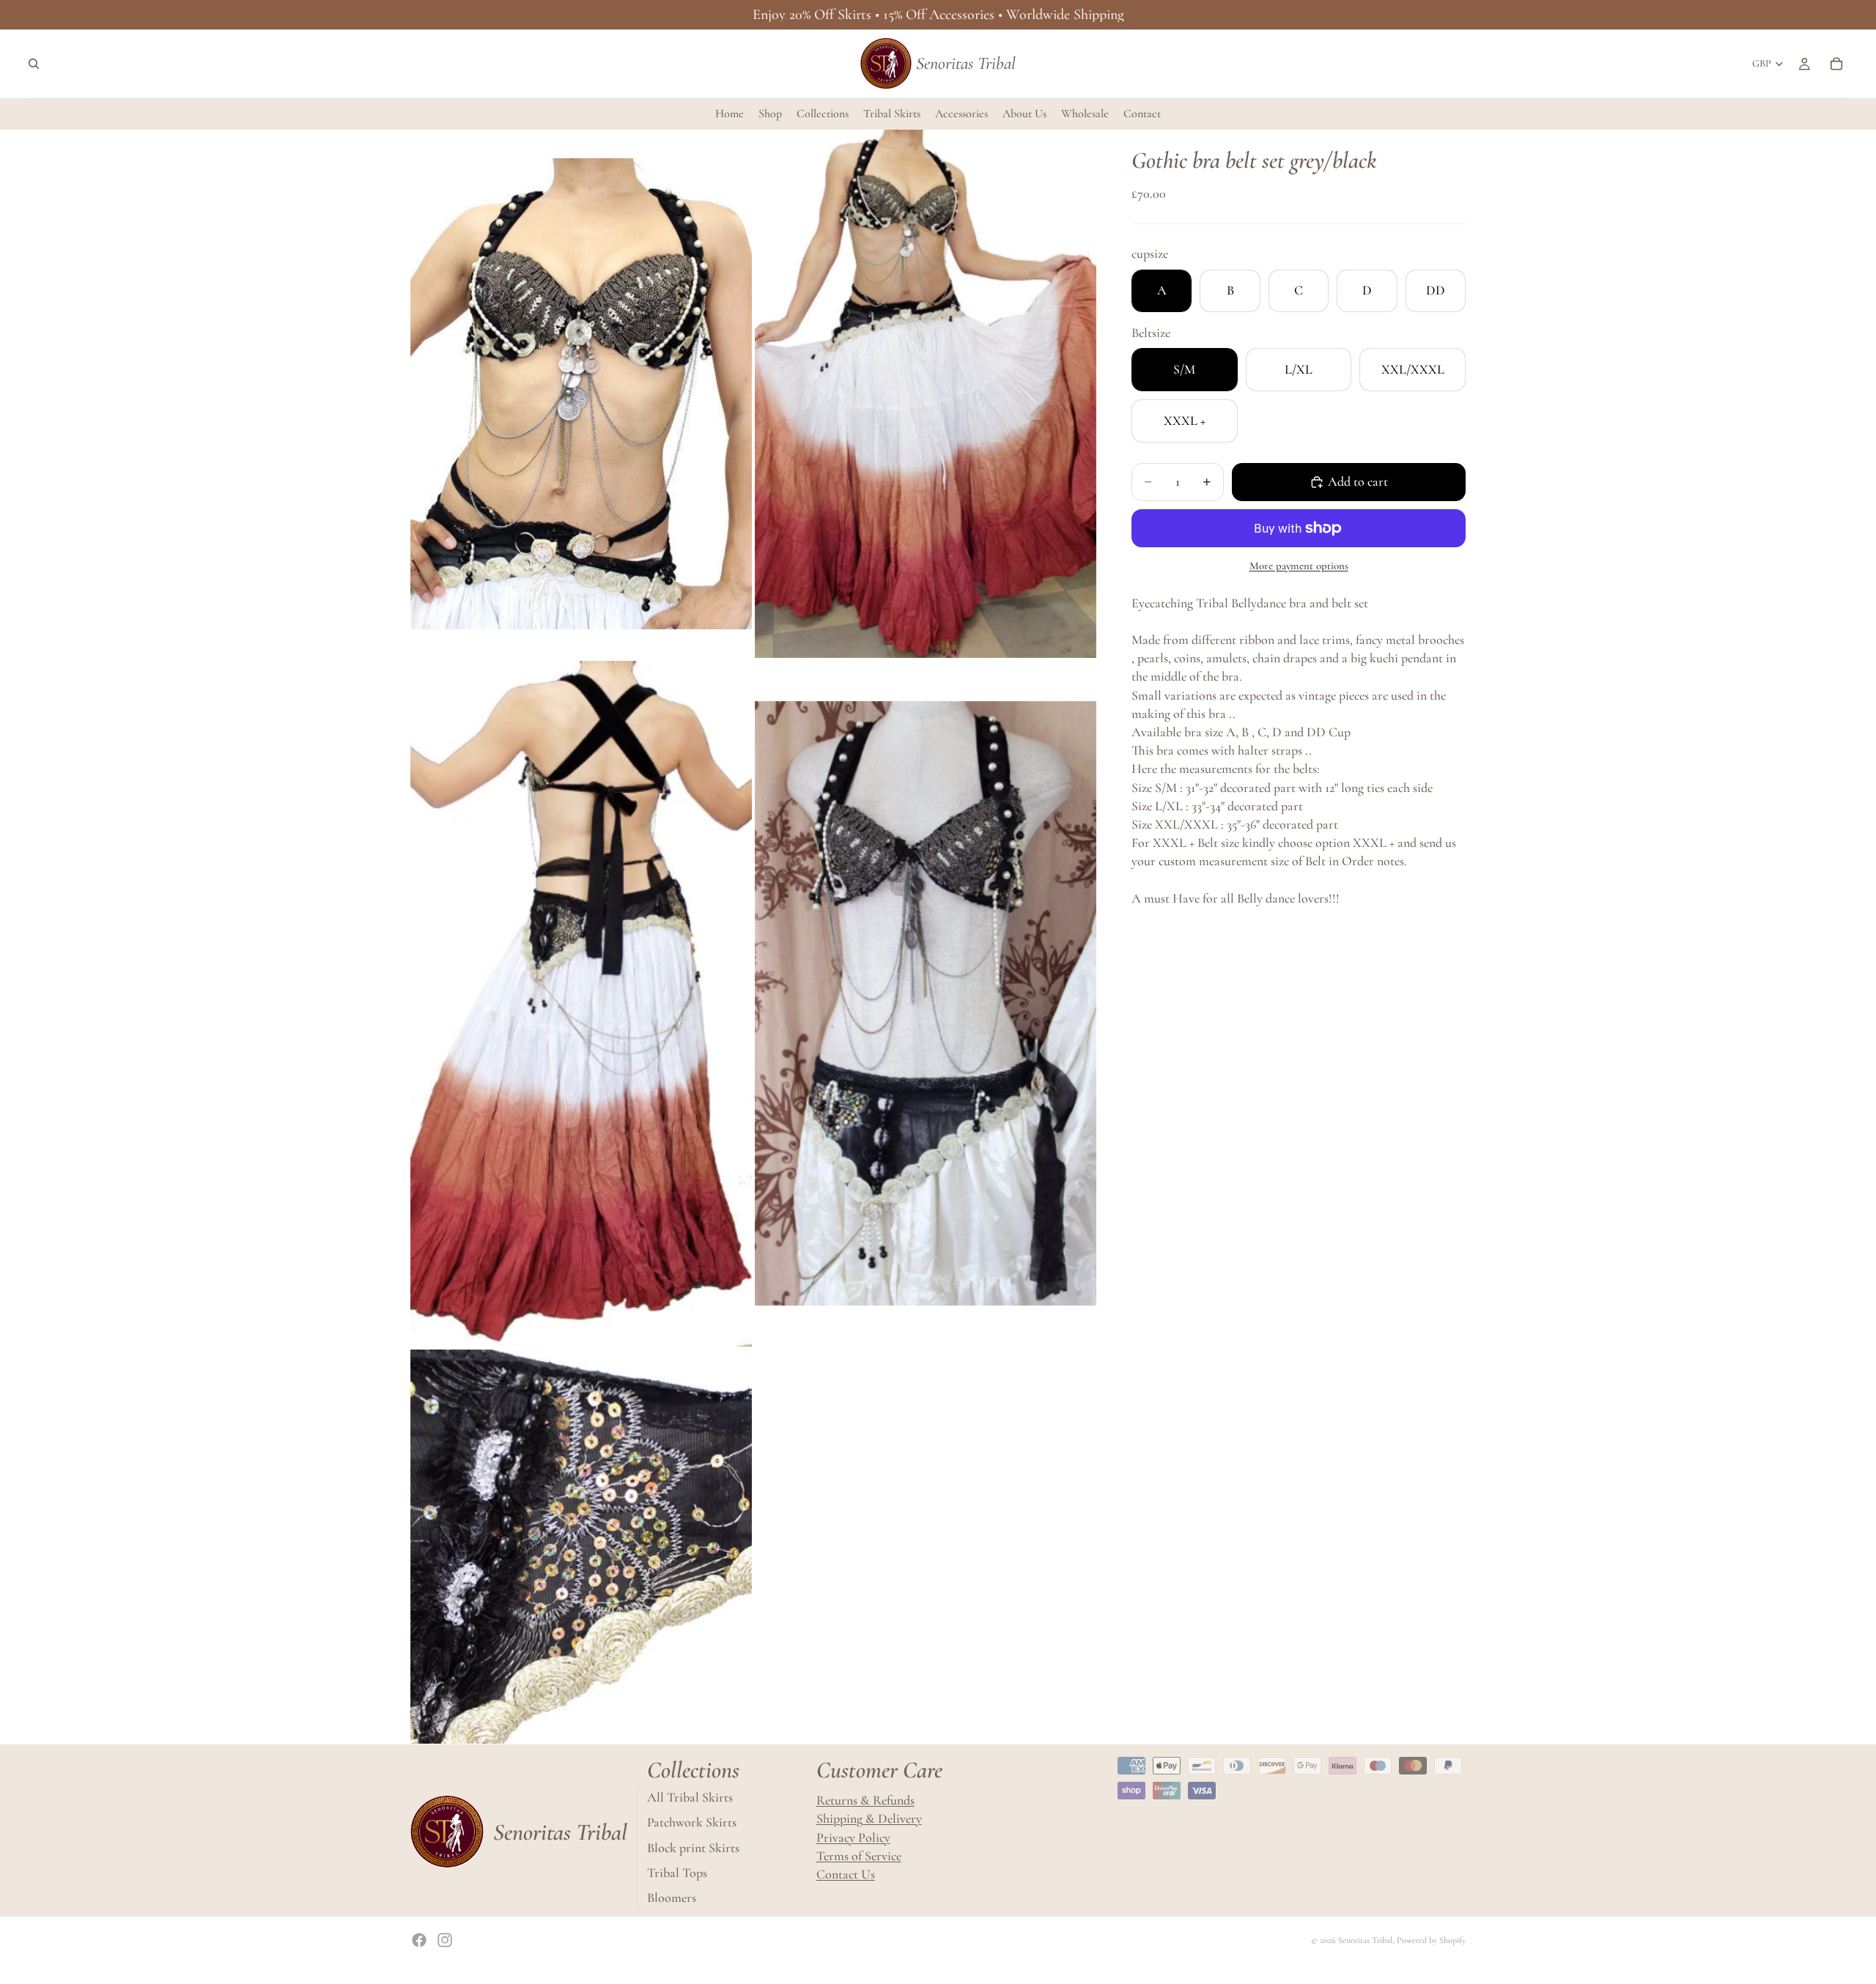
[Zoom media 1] (581, 394)
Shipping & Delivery (869, 1818)
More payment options (1299, 566)
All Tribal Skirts (690, 1797)
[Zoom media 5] (581, 1547)
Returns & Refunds (865, 1800)
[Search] (34, 64)
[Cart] (1836, 64)
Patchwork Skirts (692, 1822)
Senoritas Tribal (1365, 1940)
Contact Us (846, 1874)
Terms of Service (859, 1856)
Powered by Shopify (1431, 1940)
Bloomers (672, 1898)
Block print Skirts (693, 1847)
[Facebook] (419, 1940)
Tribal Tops (677, 1873)
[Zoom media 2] (926, 394)
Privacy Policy (853, 1837)
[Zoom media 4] (926, 1003)
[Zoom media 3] (581, 1003)
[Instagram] (445, 1940)
